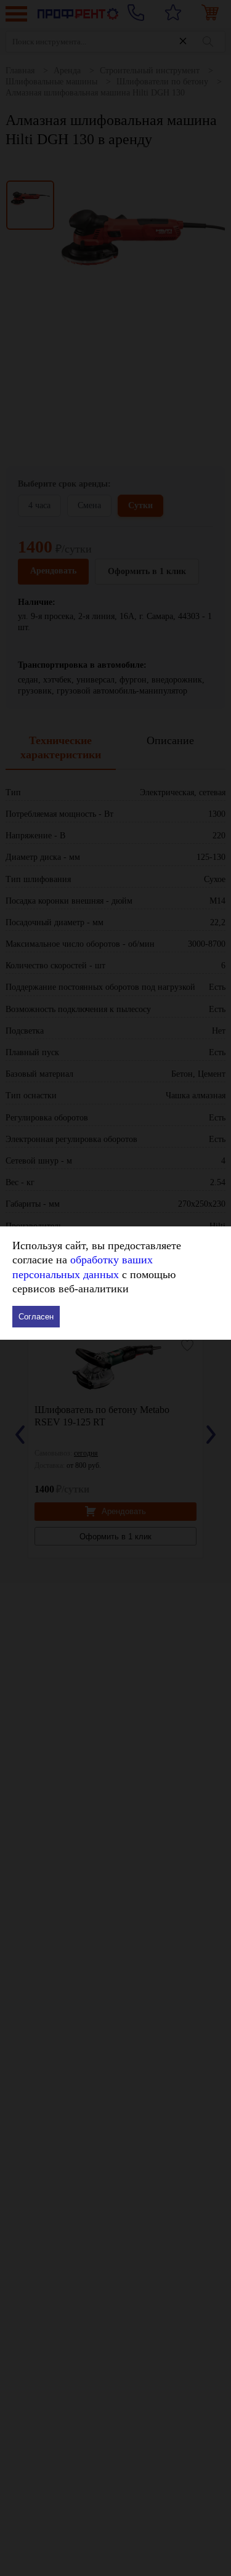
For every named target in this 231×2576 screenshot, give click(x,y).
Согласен (36, 1317)
